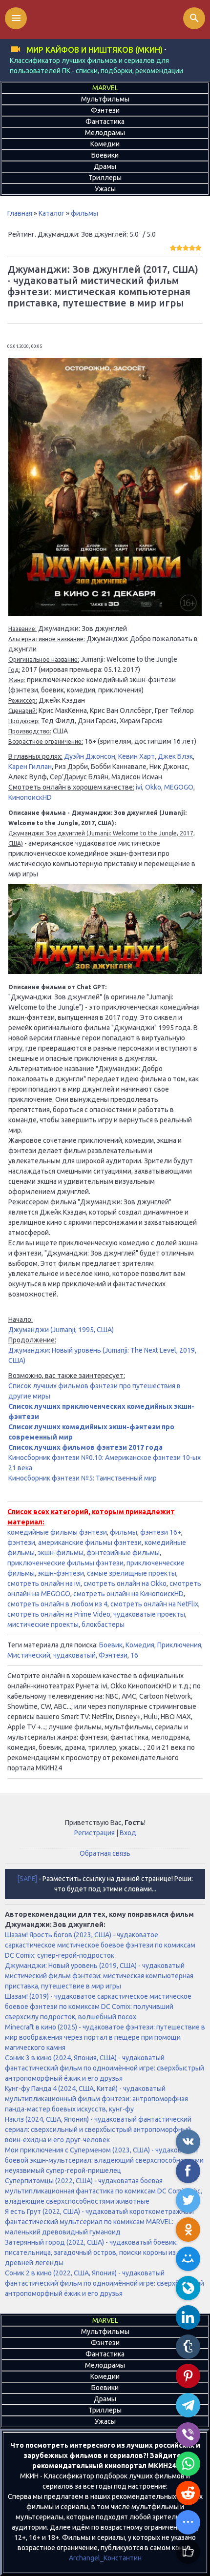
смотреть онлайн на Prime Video (59, 1614)
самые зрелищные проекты (132, 1573)
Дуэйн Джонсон (90, 756)
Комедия (140, 1645)
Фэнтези (113, 1655)
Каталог (52, 213)
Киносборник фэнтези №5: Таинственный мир (83, 1478)
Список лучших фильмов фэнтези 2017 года (85, 1447)
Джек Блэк (175, 756)
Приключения (179, 1645)
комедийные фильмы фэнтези (57, 1532)
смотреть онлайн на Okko (125, 1583)
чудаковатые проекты (149, 1614)
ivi (139, 787)
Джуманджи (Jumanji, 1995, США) (61, 1330)
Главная (20, 213)
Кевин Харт (136, 756)
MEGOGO (179, 787)
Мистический (29, 1655)
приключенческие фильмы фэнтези (65, 1563)
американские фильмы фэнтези (90, 1542)
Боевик (111, 1645)
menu (16, 18)
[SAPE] (27, 1879)
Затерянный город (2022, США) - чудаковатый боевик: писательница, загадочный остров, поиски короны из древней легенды (91, 2252)
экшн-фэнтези (61, 1573)
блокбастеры (103, 1624)
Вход (128, 1833)
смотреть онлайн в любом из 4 (57, 1604)
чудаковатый (74, 1655)
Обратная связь (105, 1853)
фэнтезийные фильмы (123, 1553)
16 (134, 1655)
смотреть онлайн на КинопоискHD (128, 1594)
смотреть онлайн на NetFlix (154, 1604)
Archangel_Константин (105, 2558)
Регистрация (94, 1833)
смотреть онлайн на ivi (44, 1583)
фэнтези (21, 1542)
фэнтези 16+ (161, 1532)
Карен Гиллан (30, 767)
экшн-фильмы (61, 1553)
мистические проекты (43, 1624)
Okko (153, 787)
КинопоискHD (30, 797)
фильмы (84, 213)
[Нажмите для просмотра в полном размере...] (105, 613)
